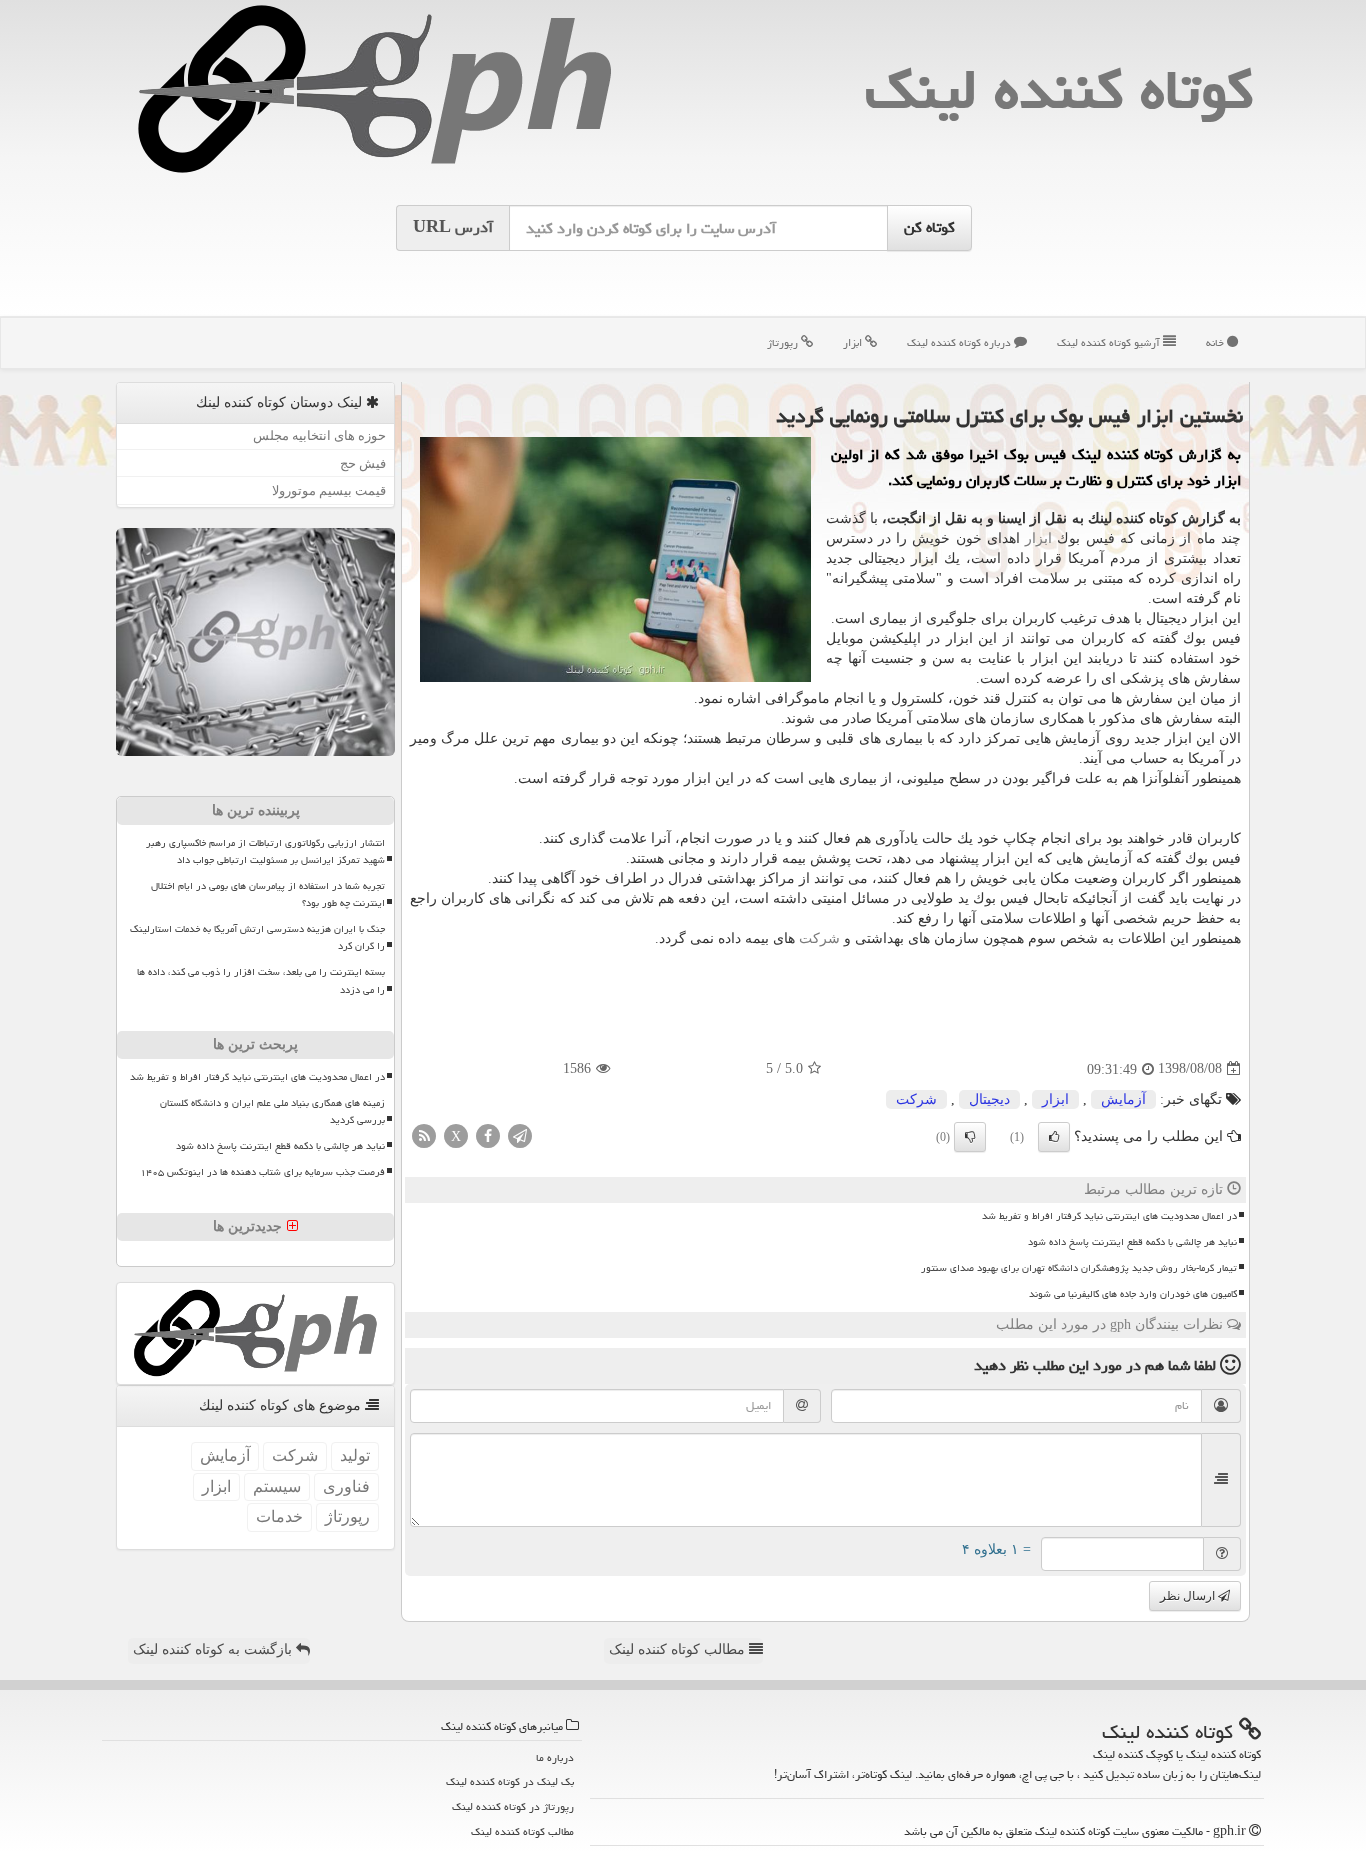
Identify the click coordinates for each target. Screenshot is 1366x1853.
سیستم (277, 1486)
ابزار (854, 342)
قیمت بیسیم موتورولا (329, 490)
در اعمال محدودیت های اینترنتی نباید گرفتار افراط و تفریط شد (1109, 1216)
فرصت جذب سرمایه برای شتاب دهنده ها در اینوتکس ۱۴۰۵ (262, 1172)
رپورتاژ (784, 342)
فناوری (346, 1486)
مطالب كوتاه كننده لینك (522, 1831)
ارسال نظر (1189, 1596)
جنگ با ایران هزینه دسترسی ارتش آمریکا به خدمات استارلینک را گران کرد (257, 937)
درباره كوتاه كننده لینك (960, 342)
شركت (819, 938)
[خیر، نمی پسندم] (970, 1137)
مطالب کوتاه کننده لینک (679, 1649)
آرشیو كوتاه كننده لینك (1110, 342)
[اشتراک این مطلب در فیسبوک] (488, 1134)
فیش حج (363, 463)
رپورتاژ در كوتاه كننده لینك (513, 1806)
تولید (355, 1455)
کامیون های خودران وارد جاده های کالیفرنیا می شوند (1133, 1294)
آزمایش (1123, 1099)
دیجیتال (989, 1099)
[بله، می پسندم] (1054, 1137)
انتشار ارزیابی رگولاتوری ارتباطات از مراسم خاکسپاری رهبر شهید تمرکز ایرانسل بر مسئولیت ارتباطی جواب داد (265, 851)
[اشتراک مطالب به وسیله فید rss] (424, 1134)
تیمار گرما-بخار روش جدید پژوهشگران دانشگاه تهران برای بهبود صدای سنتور (1079, 1268)
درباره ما (555, 1757)
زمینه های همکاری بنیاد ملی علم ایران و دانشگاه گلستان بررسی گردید (272, 1111)
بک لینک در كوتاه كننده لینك (510, 1781)
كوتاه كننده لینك (1059, 89)
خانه (1216, 342)
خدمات (279, 1516)
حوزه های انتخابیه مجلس (319, 435)
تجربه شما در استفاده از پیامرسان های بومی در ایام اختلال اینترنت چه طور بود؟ (268, 894)
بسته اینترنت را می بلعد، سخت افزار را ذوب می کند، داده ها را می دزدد (261, 980)
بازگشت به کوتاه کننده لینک (214, 1649)
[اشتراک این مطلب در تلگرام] (520, 1134)
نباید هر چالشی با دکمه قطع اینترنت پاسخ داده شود (1132, 1242)
